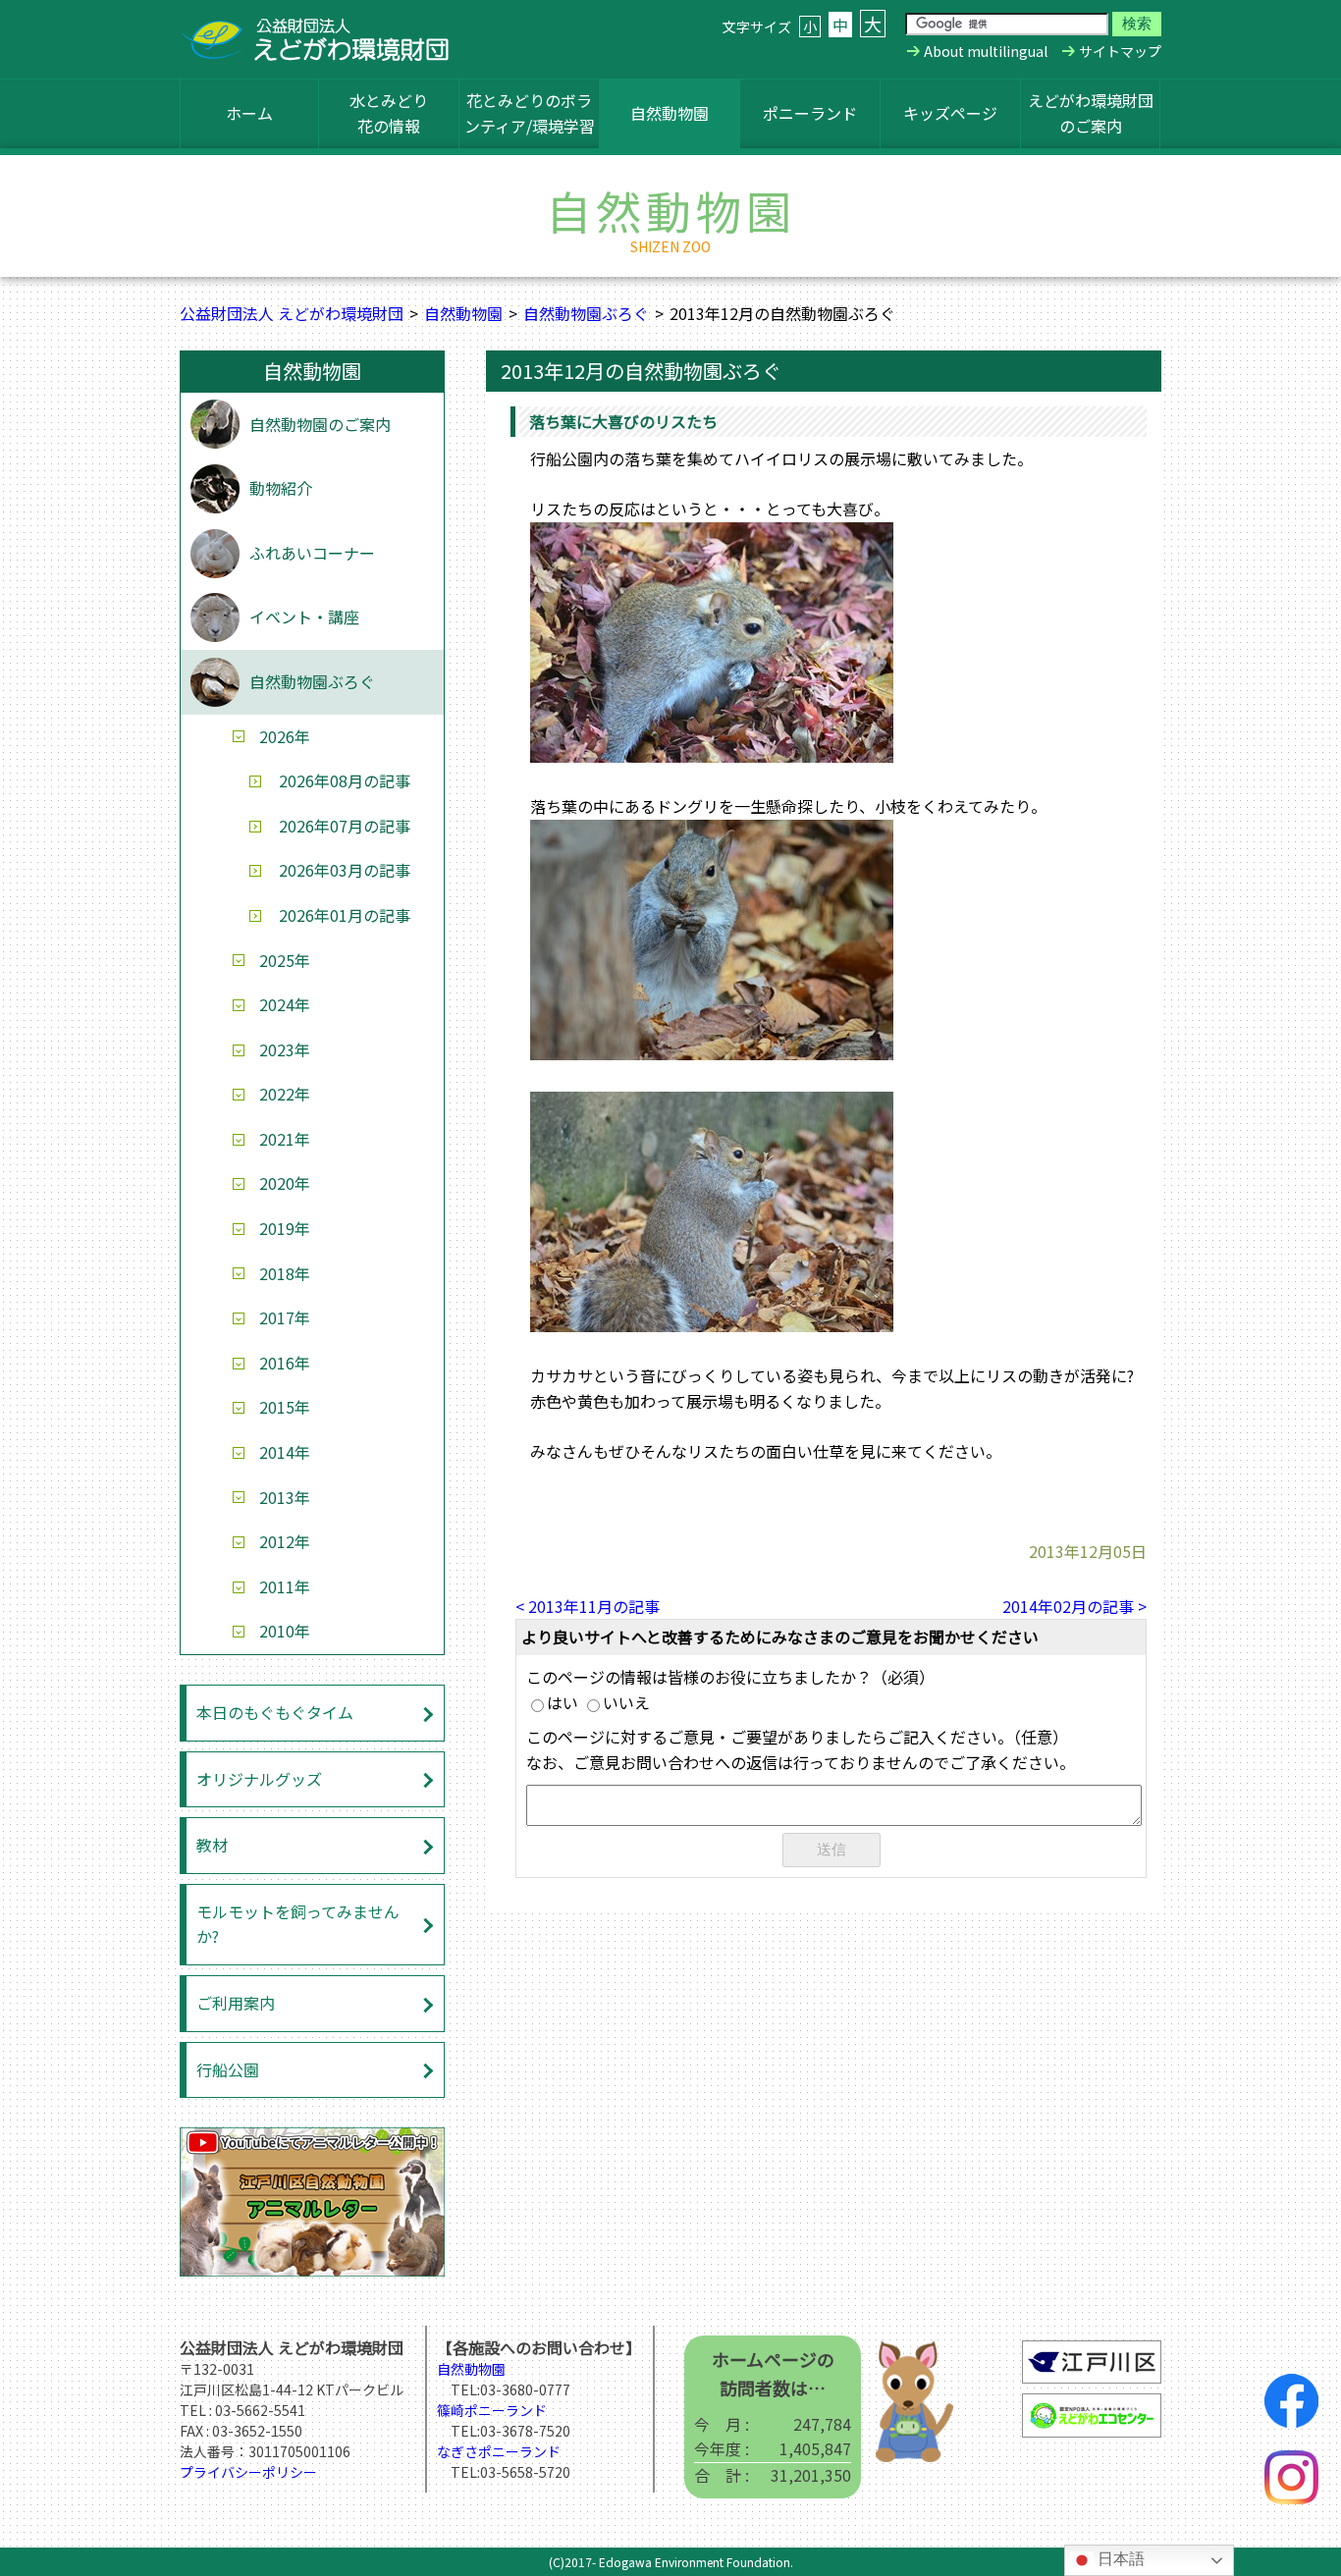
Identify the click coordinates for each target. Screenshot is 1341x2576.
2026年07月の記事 (345, 826)
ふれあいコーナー (312, 553)
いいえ (626, 1702)
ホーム (249, 113)
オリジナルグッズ (259, 1779)
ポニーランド (810, 113)
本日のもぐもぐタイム (275, 1712)
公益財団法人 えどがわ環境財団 (292, 313)
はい (563, 1702)
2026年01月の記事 (345, 915)
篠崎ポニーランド (492, 2410)
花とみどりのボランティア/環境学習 (530, 113)
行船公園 (228, 2069)
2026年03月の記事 (345, 870)
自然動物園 (670, 113)
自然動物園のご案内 (320, 424)
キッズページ (950, 113)
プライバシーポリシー (248, 2472)
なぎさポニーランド (499, 2451)
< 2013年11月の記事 (588, 1606)
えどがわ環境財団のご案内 (1091, 113)
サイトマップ (1120, 51)
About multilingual (986, 51)
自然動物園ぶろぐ (586, 313)
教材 (212, 1845)
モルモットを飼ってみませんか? (298, 1924)
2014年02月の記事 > (1074, 1606)
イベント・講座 (304, 617)
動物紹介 (281, 488)
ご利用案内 (236, 2003)
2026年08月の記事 (345, 780)
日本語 (1119, 2559)
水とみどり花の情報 (389, 113)
